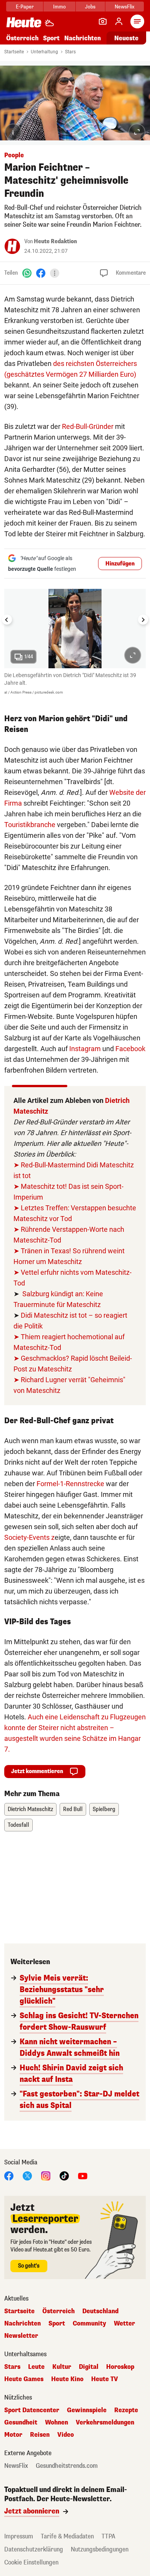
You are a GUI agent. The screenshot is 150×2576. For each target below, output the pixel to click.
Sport (51, 38)
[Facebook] (41, 273)
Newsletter (21, 2336)
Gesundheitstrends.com (67, 2466)
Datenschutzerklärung (34, 2549)
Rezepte (126, 2410)
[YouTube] (83, 2176)
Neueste (126, 38)
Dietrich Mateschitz (30, 1809)
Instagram (85, 1049)
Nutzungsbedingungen (100, 2549)
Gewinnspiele (87, 2410)
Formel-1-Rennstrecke (70, 1484)
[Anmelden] (119, 21)
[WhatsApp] (27, 273)
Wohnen (57, 2423)
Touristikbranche (30, 825)
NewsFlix (124, 7)
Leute (36, 2367)
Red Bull (73, 1809)
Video (66, 2435)
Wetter (124, 2324)
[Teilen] (55, 273)
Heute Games (24, 2379)
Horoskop (120, 2367)
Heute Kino (67, 2379)
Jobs (90, 7)
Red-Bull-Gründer (88, 426)
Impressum (19, 2536)
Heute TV (105, 2379)
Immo (59, 7)
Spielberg (104, 1809)
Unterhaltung (44, 52)
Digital (89, 2367)
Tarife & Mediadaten (67, 2536)
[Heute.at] (24, 22)
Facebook (130, 1049)
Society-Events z (29, 1537)
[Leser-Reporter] (103, 21)
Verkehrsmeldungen (105, 2423)
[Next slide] (143, 620)
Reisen (40, 2435)
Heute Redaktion (55, 241)
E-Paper (25, 7)
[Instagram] (46, 2176)
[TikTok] (64, 2176)
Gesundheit (21, 2423)
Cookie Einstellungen (31, 2562)
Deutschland (100, 2311)
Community (89, 2324)
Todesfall (18, 1825)
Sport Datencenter (32, 2410)
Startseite (14, 52)
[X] (27, 2176)
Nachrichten (22, 2324)
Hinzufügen (120, 564)
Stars (70, 52)
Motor (13, 2435)
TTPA (108, 2536)
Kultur (62, 2367)
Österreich (22, 38)
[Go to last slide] (7, 620)
